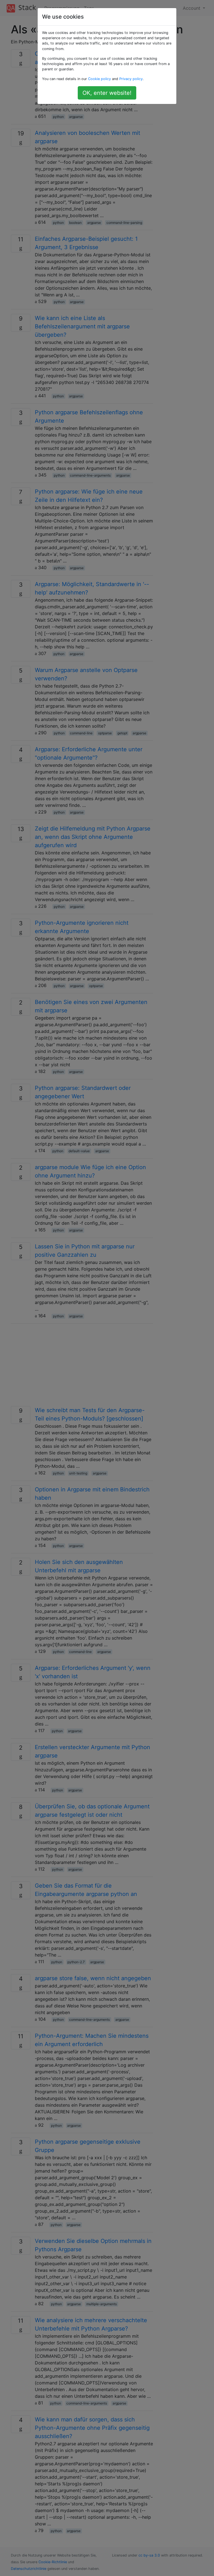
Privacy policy (131, 79)
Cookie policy (99, 79)
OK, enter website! (107, 93)
